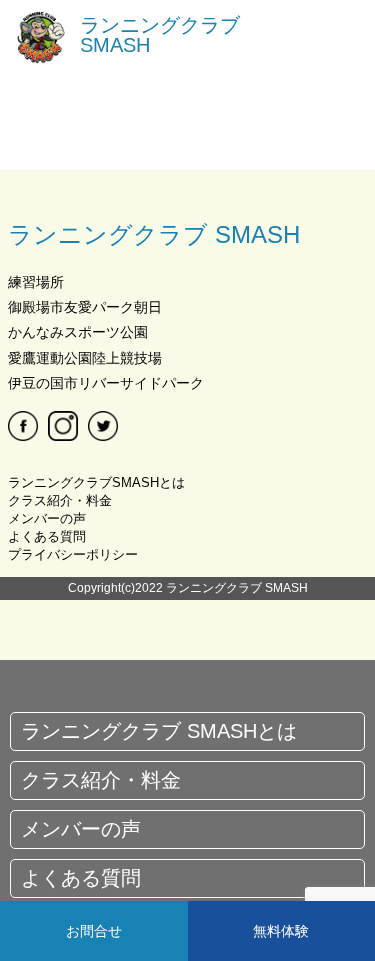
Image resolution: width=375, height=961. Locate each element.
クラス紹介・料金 (60, 500)
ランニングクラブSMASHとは (96, 482)
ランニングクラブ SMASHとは (159, 731)
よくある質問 (47, 536)
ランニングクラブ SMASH (160, 35)
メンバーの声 (47, 518)
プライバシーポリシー (73, 554)
